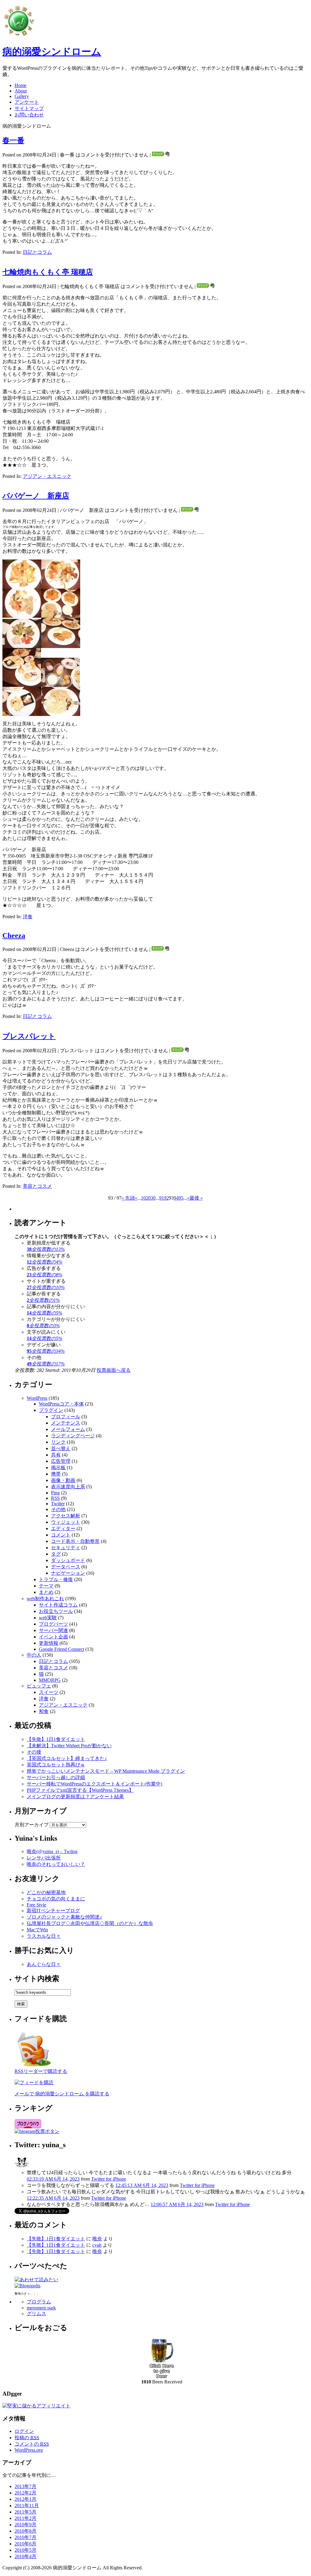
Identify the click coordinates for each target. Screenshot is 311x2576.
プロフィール (66, 1417)
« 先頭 (128, 1198)
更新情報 (49, 1643)
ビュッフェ (39, 1686)
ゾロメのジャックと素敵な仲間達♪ (64, 1917)
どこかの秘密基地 (46, 1892)
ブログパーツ (53, 1624)
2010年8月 (26, 2531)
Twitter (58, 1504)
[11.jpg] (22, 714)
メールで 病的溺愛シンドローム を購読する (62, 2094)
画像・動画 (63, 1480)
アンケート (27, 102)
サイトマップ (29, 108)
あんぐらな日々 (44, 1964)
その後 (34, 1752)
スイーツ (49, 1692)
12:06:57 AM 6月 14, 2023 (177, 2204)
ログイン (24, 2431)
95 (181, 1198)
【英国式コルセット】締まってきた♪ (67, 1758)
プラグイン (51, 1410)
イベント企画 (53, 1637)
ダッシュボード (68, 1560)
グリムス (36, 2314)
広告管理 (61, 1461)
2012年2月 (26, 2493)
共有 (56, 1455)
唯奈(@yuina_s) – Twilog (52, 1851)
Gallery (22, 96)
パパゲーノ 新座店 (36, 496)
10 (143, 1198)
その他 (58, 1509)
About (21, 91)
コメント (61, 1535)
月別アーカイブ (32, 1825)
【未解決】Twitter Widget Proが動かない (69, 1746)
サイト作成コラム (58, 1605)
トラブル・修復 (56, 1579)
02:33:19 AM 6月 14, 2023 (53, 2179)
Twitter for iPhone (109, 2179)
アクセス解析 (66, 1516)
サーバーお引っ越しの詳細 (56, 1777)
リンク (58, 1442)
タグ (56, 1554)
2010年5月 (26, 2550)
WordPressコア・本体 (61, 1404)
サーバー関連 (53, 1630)
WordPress (37, 1398)
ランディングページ (73, 1436)
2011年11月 (27, 2505)
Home (21, 85)
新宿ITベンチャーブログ (53, 1911)
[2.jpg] (22, 587)
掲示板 (58, 1468)
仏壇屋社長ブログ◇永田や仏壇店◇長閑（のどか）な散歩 (90, 1923)
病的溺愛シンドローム (52, 52)
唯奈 (97, 2239)
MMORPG (50, 1680)
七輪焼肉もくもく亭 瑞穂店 (48, 272)
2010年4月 (26, 2556)
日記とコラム (37, 252)
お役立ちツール (56, 1611)
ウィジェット (66, 1522)
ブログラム (39, 2302)
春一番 (13, 140)
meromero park (41, 2308)
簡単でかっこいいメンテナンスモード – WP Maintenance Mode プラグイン (106, 1771)
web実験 (48, 1618)
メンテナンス (66, 1423)
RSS (55, 1498)
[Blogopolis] (27, 2286)
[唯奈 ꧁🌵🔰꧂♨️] (22, 2168)
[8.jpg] (61, 646)
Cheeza (14, 935)
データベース (66, 1567)
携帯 (56, 1474)
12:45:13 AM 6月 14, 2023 (142, 2185)
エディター (63, 1528)
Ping (55, 1493)
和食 (44, 1711)
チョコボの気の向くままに (56, 1899)
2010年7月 (26, 2537)
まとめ (46, 1592)
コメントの (32, 2444)
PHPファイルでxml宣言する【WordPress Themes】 (80, 1790)
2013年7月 (26, 2486)
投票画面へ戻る (114, 1370)
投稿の (27, 2438)
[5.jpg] (22, 616)
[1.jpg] (61, 714)
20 (148, 1198)
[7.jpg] (22, 646)
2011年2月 (26, 2518)
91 (162, 1198)
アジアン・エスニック (47, 476)
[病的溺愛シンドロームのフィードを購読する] (34, 2067)
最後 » (196, 1198)
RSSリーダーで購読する (41, 2071)
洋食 (28, 917)
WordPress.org (29, 2450)
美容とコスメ (37, 1186)
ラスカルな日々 (44, 1936)
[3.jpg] (61, 587)
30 (153, 1198)
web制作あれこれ (45, 1599)
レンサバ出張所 (44, 1858)
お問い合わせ (29, 115)
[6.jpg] (61, 616)
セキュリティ (66, 1548)
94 (176, 1198)
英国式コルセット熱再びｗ (56, 1765)
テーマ (46, 1586)
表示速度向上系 (68, 1487)
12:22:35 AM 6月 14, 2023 (53, 2198)
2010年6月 (26, 2544)
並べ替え (61, 1448)
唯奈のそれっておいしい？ (56, 1864)
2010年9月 (26, 2525)
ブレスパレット (29, 1036)
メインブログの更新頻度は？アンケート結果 (75, 1797)
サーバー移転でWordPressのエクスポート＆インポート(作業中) (94, 1784)
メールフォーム (68, 1429)
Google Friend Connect (62, 1649)
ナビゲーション (68, 1573)
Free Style (36, 1905)
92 (166, 1198)
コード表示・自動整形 (75, 1541)
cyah (97, 2245)
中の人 (34, 1655)
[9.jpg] (22, 685)
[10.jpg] (60, 685)
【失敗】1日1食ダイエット (56, 1739)
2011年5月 (26, 2512)
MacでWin (37, 1930)
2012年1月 (26, 2499)
